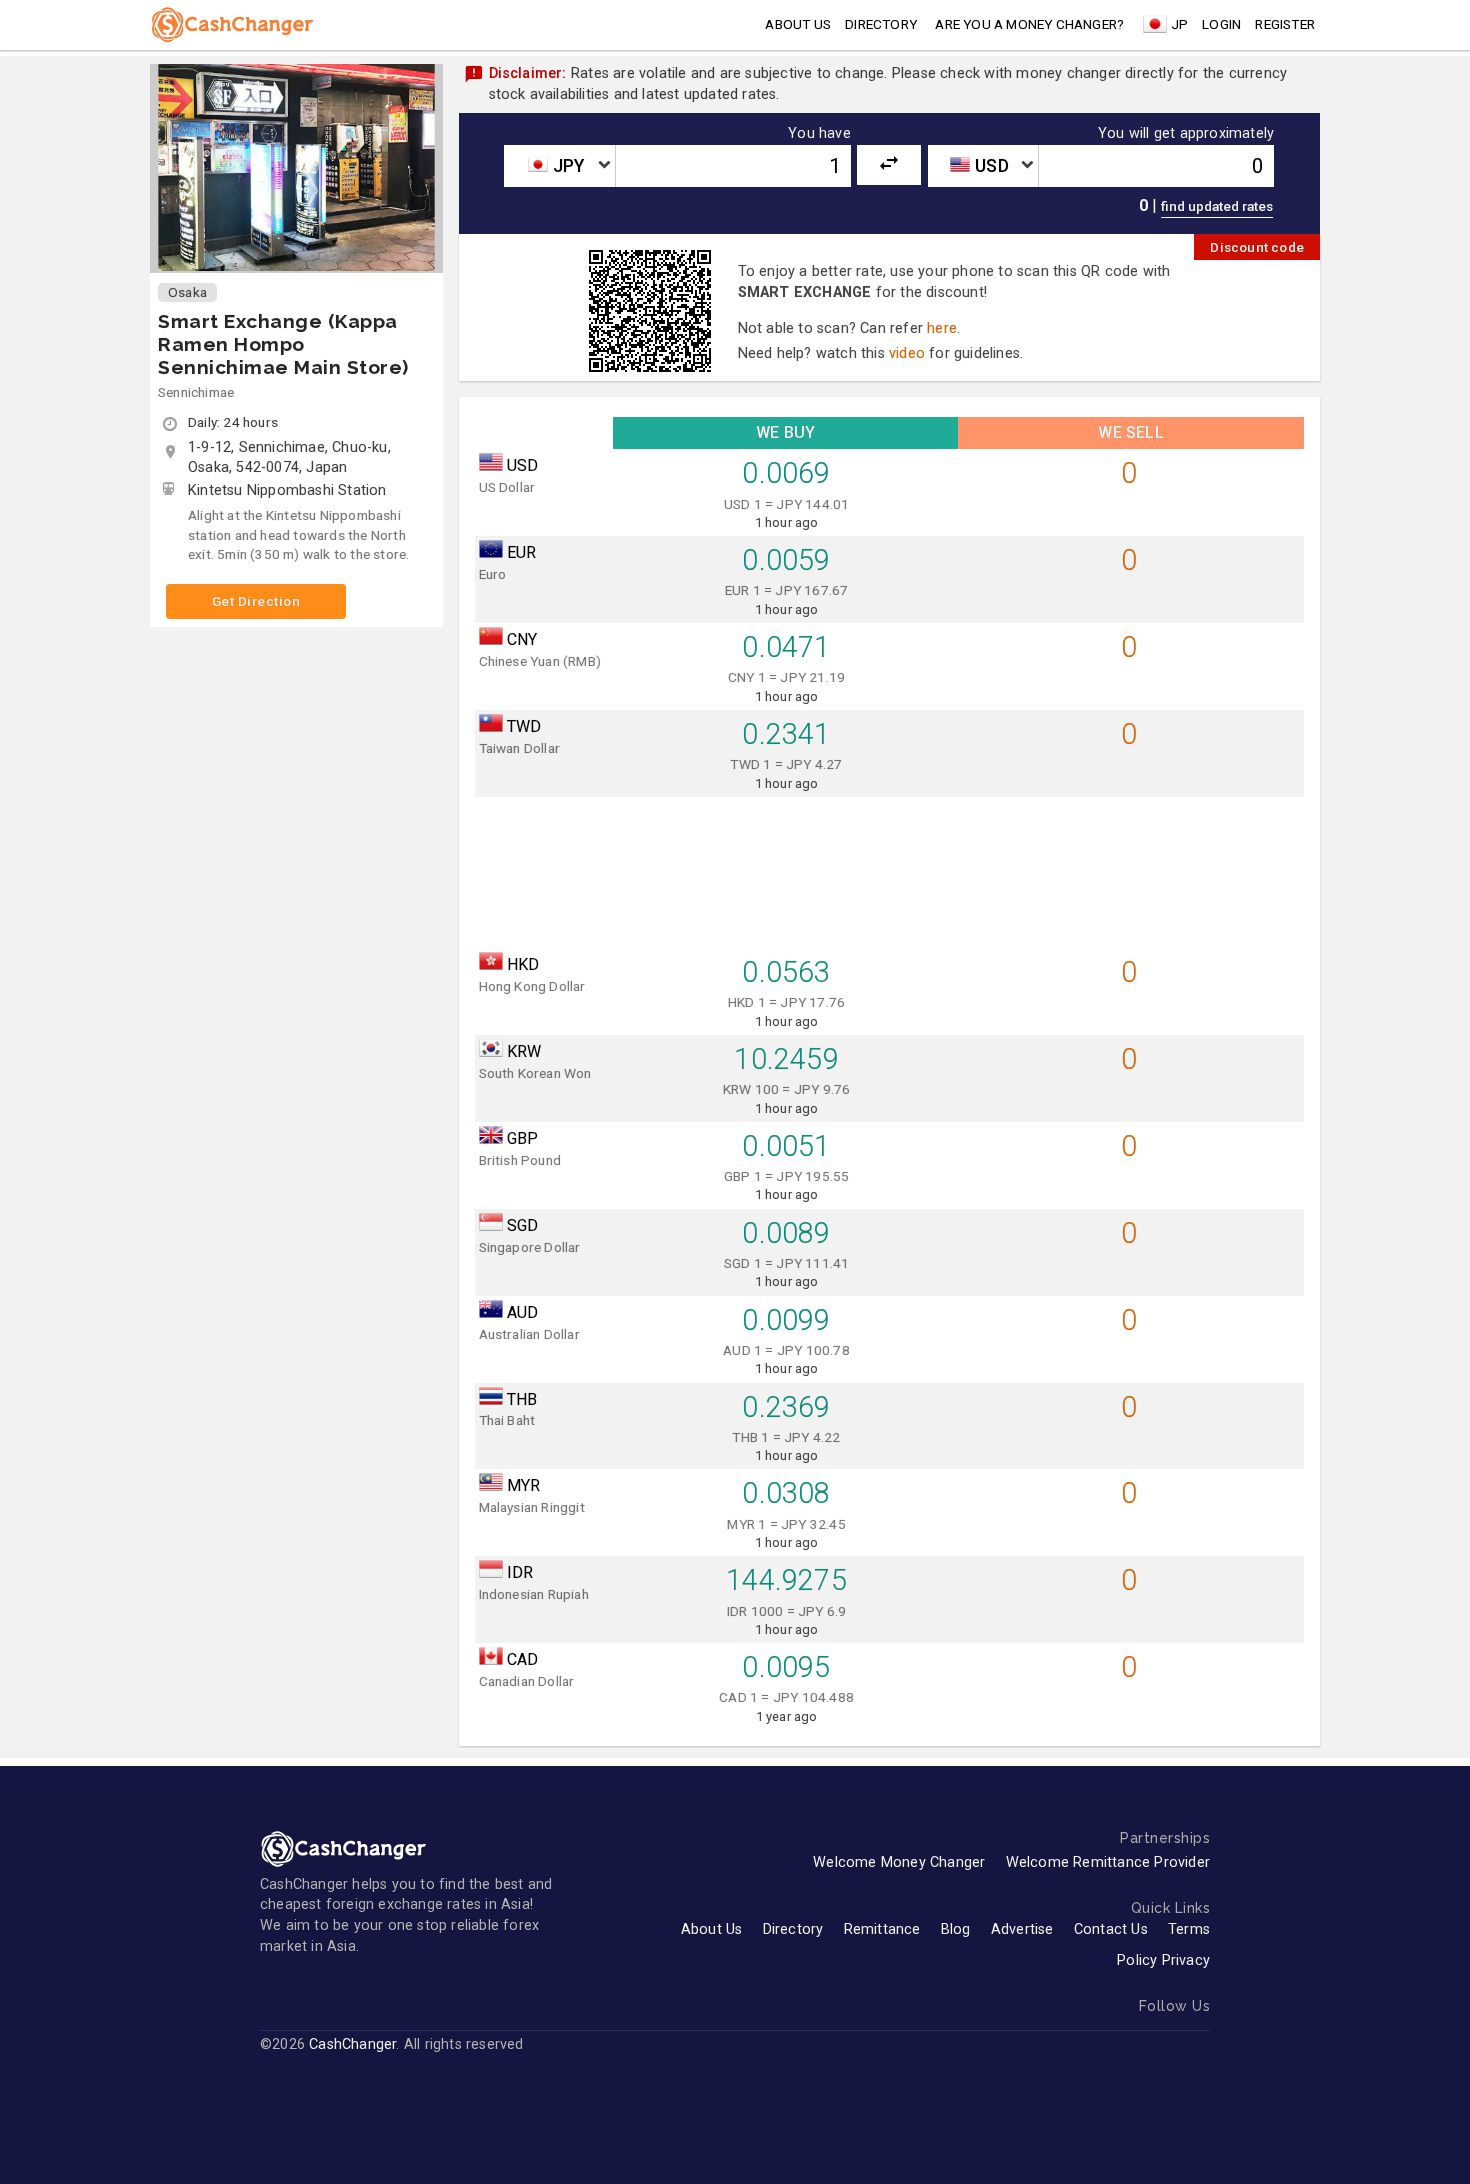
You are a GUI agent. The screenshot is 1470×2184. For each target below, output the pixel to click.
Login (1221, 24)
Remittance (882, 1929)
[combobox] (559, 166)
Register (1285, 24)
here (942, 328)
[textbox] (559, 166)
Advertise (1022, 1929)
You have (819, 134)
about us (798, 24)
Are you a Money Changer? (1029, 24)
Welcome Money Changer (899, 1862)
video (907, 353)
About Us (712, 1929)
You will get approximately (1186, 134)
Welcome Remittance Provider (1108, 1862)
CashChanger (352, 2044)
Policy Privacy (1163, 1960)
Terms (1189, 1929)
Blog (956, 1929)
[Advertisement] (890, 868)
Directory (881, 24)
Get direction (256, 601)
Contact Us (1111, 1929)
